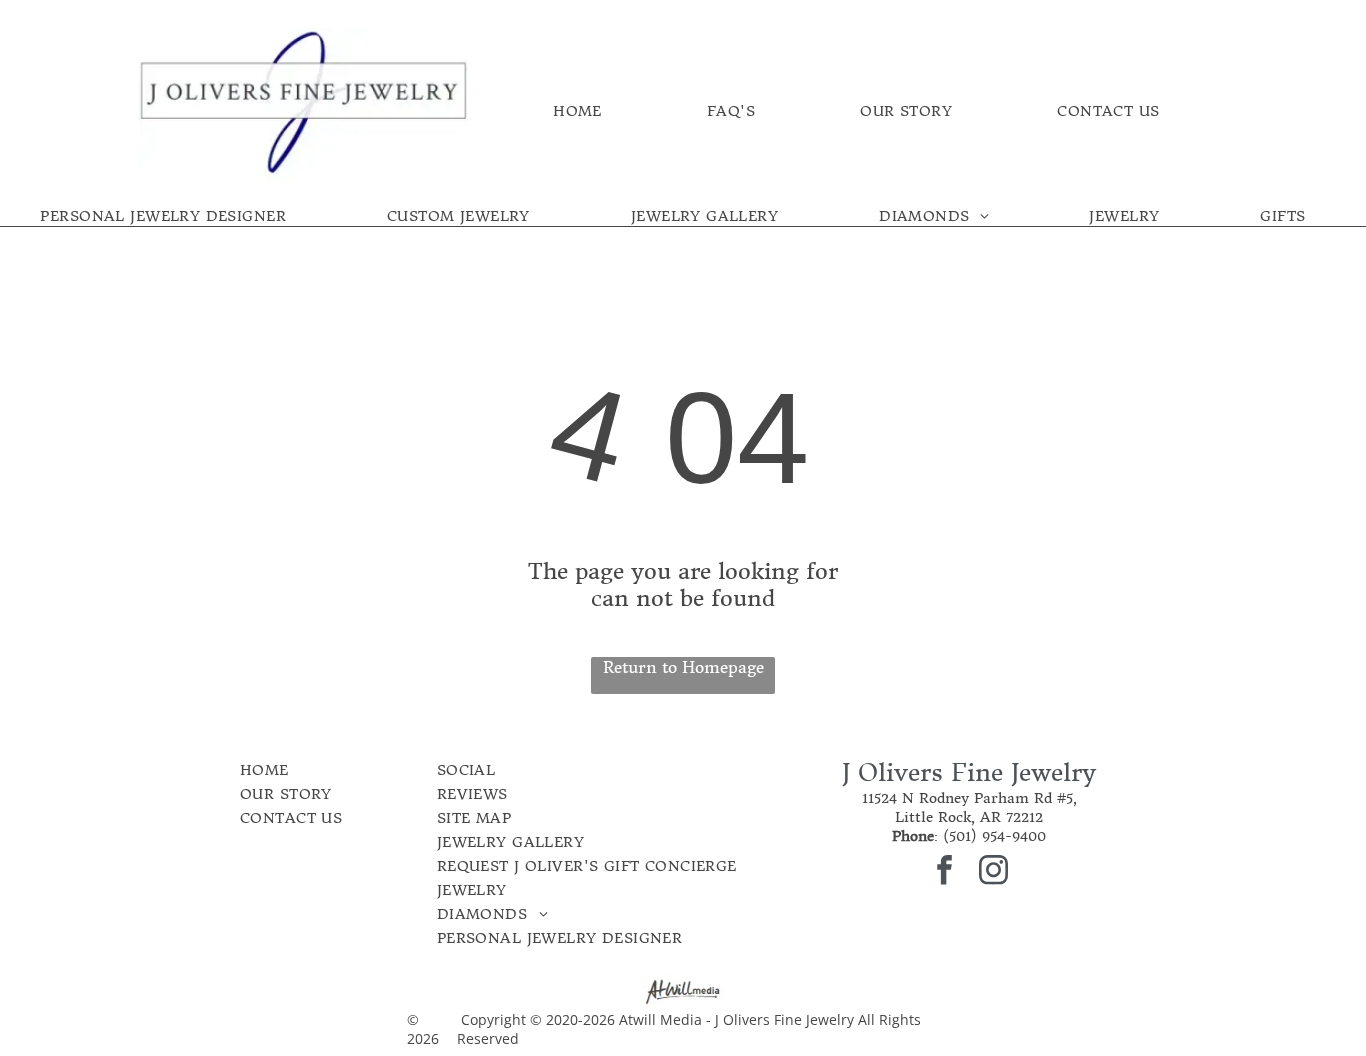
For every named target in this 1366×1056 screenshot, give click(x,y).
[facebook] (945, 872)
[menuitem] (577, 111)
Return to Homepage (683, 667)
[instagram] (994, 872)
